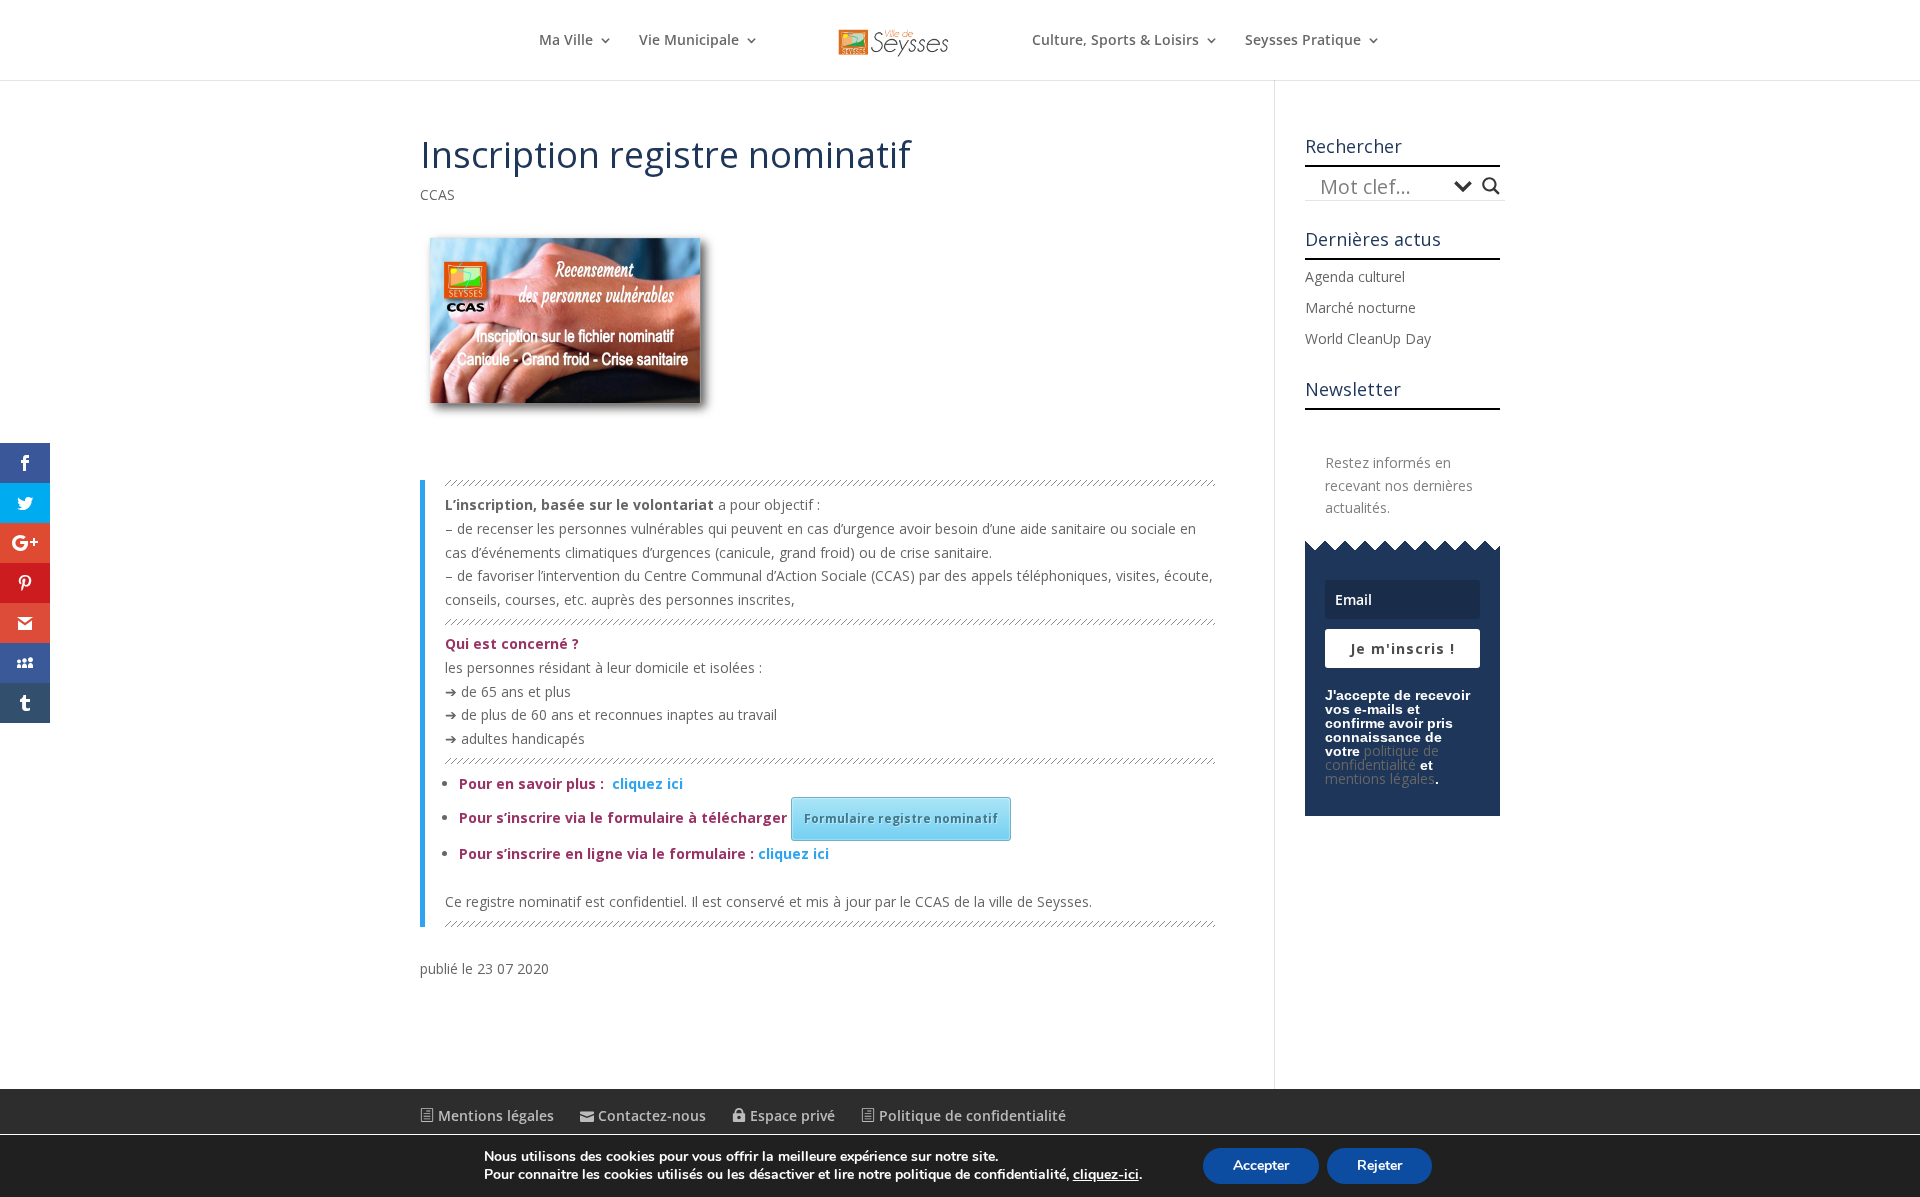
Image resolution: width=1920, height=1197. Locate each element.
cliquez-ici (1106, 1175)
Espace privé (790, 1115)
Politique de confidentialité (970, 1115)
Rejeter (1379, 1165)
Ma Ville (566, 41)
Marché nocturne (1360, 307)
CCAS (437, 194)
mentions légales (1380, 778)
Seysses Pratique (1303, 41)
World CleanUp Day (1368, 338)
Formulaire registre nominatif (901, 818)
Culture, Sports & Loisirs (1115, 41)
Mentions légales (494, 1115)
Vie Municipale (689, 41)
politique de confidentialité (1382, 757)
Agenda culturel (1355, 276)
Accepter (1261, 1165)
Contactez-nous (650, 1115)
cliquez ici (647, 783)
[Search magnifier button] (1491, 186)
